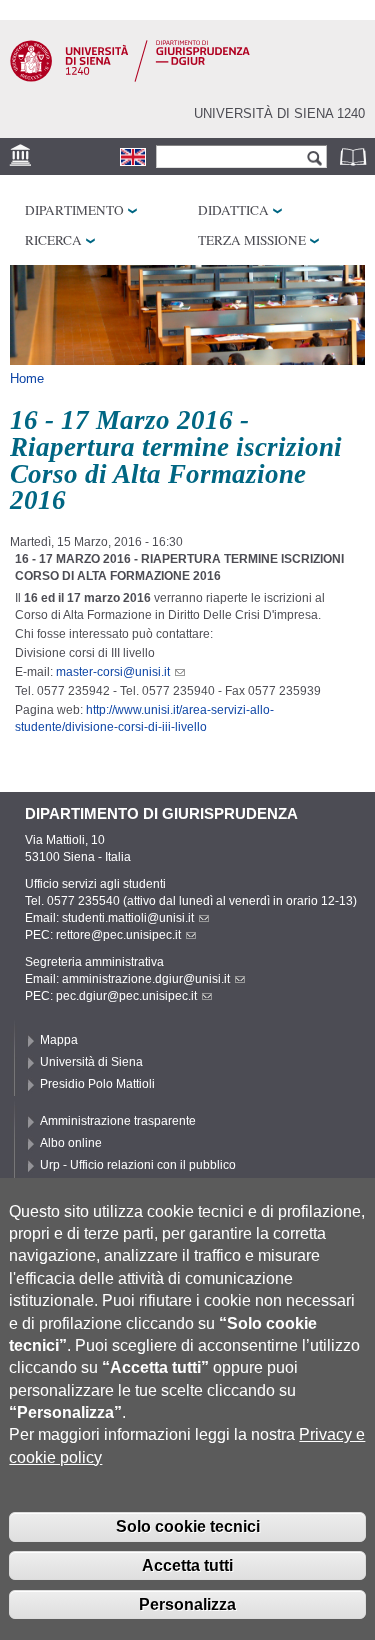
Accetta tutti (187, 1565)
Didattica (233, 210)
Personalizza (187, 1604)
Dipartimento (74, 210)
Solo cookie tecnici (188, 1526)
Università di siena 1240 (279, 113)
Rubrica (355, 156)
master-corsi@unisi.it (113, 672)
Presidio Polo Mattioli (97, 1084)
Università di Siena (91, 1062)
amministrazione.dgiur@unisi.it (146, 979)
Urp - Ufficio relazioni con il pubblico (138, 1165)
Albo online (71, 1143)
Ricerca (53, 240)
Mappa (59, 1040)
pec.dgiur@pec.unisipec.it (126, 996)
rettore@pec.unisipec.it (118, 935)
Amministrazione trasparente (118, 1121)
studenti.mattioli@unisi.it (128, 918)
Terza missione (252, 240)
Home (27, 378)
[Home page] (130, 78)
